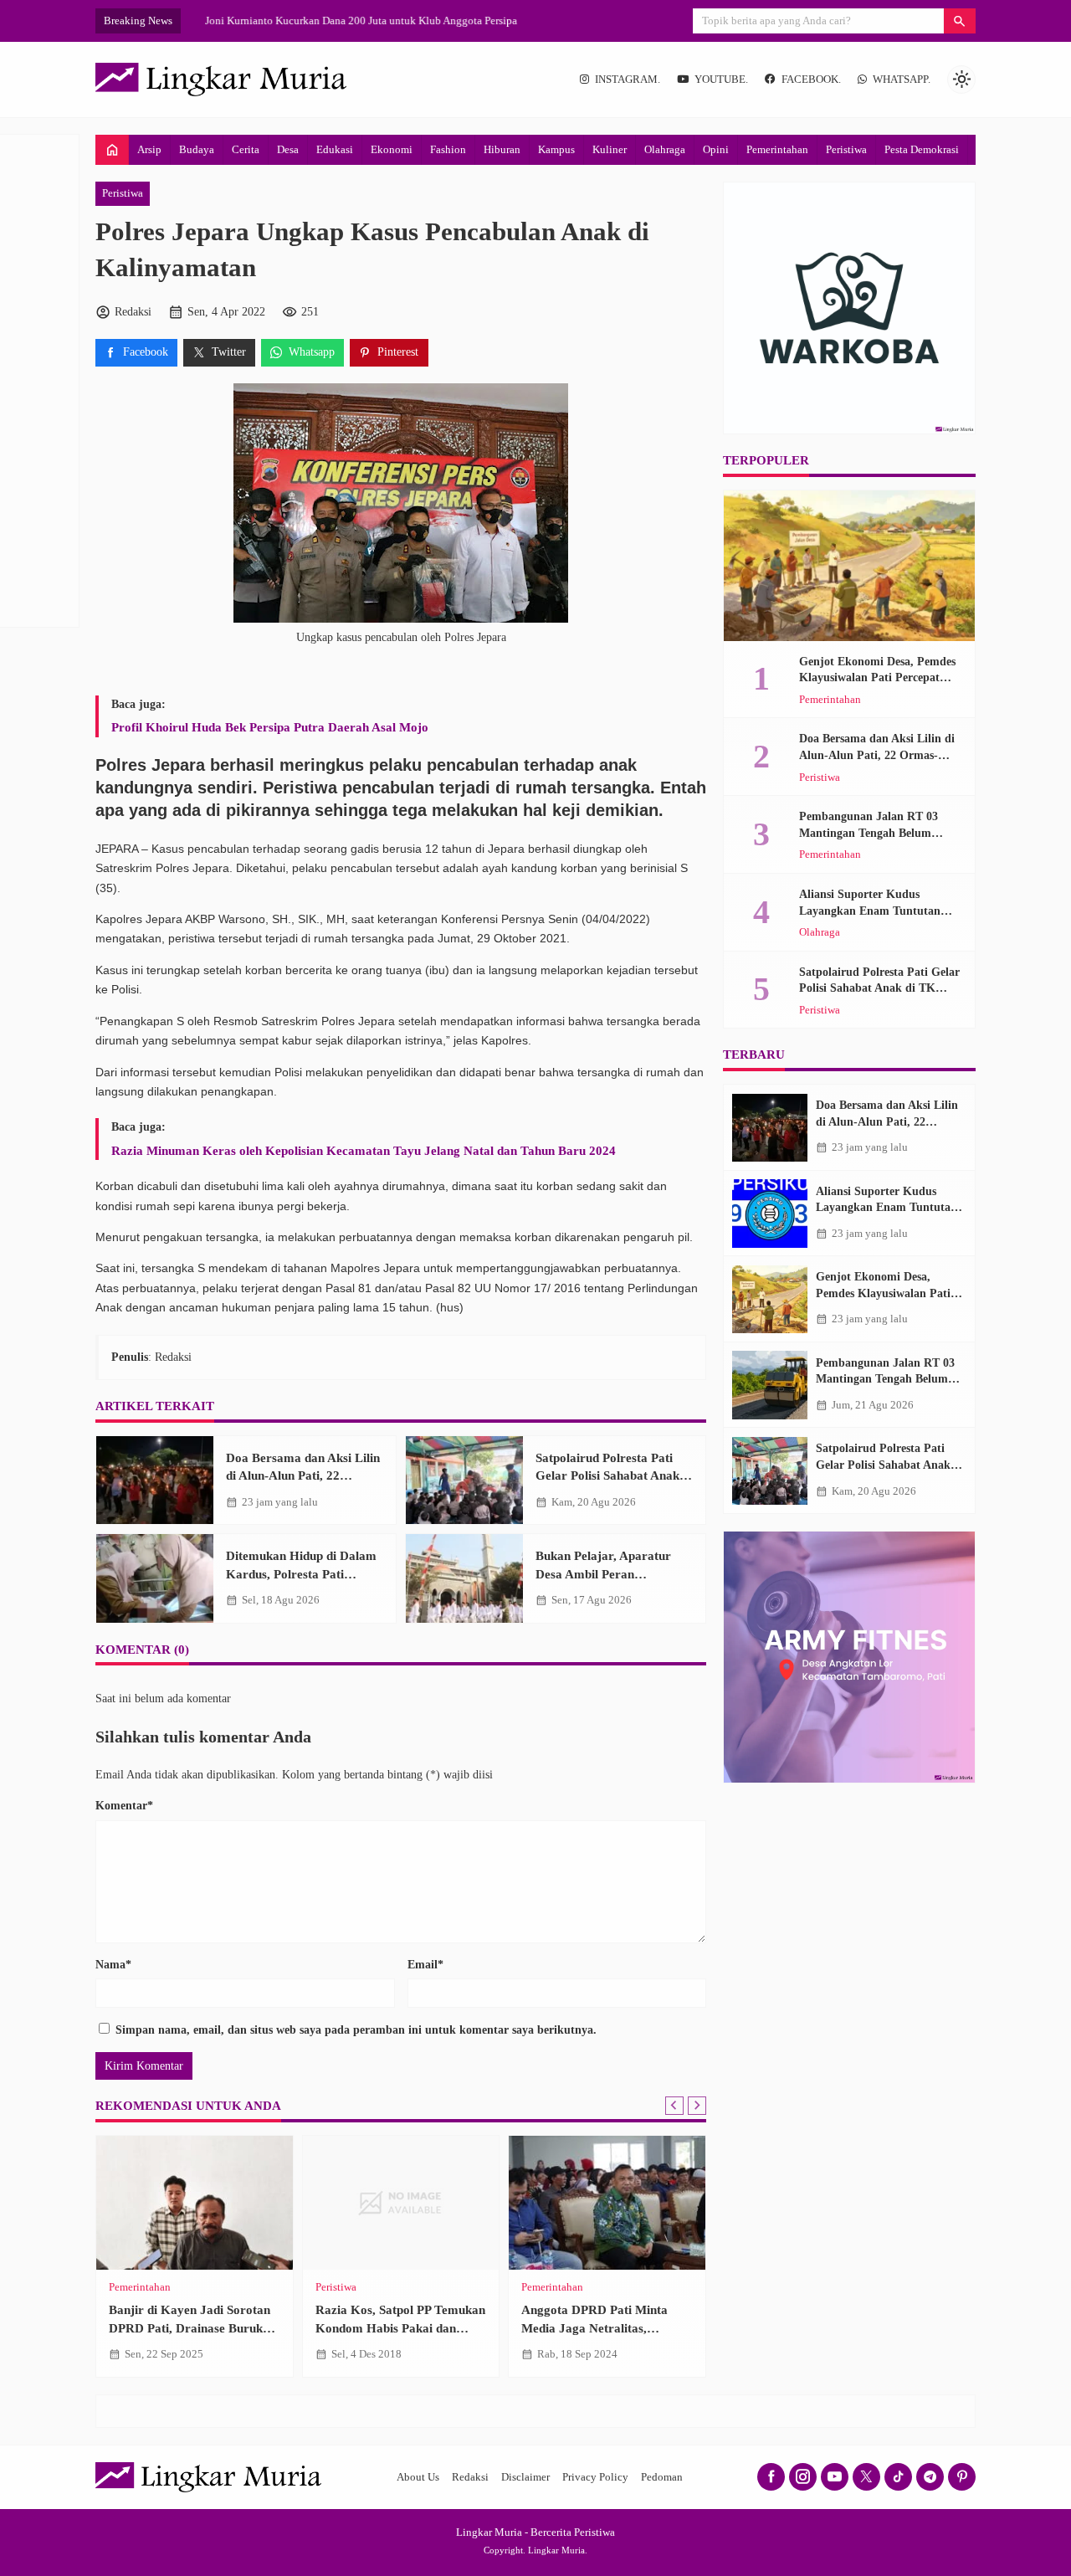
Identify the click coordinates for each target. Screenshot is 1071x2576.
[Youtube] (835, 2477)
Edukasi (335, 149)
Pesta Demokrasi (922, 149)
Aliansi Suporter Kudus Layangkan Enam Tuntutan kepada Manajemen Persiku (870, 911)
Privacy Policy (595, 2477)
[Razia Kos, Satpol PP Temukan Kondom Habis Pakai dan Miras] (401, 2203)
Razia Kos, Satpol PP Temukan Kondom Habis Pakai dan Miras (400, 2327)
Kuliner (610, 149)
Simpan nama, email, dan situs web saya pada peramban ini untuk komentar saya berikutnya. (356, 2030)
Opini (716, 149)
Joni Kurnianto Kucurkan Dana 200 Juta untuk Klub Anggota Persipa (345, 21)
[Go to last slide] (674, 2106)
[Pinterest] (962, 2477)
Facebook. (811, 80)
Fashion (448, 149)
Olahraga (665, 149)
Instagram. (628, 80)
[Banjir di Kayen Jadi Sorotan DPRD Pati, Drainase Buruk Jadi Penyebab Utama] (195, 2203)
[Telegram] (930, 2477)
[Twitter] (866, 2477)
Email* (425, 1965)
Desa (288, 149)
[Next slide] (697, 2106)
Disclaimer (525, 2477)
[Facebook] (771, 2477)
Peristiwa (846, 149)
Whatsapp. (902, 80)
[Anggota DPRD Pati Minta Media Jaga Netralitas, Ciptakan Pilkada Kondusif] (607, 2203)
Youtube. (721, 80)
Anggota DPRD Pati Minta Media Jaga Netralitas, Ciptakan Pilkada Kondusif (595, 2327)
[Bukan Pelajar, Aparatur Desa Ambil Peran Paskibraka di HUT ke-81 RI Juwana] (464, 1578)
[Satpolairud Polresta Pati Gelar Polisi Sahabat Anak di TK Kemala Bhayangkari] (464, 1480)
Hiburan (502, 149)
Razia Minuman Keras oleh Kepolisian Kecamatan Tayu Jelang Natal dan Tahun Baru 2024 (364, 1150)
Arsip (149, 149)
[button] (960, 21)
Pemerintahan (777, 149)
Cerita (246, 149)
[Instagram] (803, 2477)
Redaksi (470, 2477)
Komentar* (124, 1806)
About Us (418, 2477)
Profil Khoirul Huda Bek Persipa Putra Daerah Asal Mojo (270, 727)
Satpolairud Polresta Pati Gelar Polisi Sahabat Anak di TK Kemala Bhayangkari (614, 1475)
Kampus (556, 149)
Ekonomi (392, 149)
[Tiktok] (898, 2477)
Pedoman (662, 2477)
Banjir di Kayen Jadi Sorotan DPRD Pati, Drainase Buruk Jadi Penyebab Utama (190, 2327)
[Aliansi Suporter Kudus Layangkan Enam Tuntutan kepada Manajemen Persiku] (770, 1214)
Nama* (113, 1965)
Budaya (197, 149)
